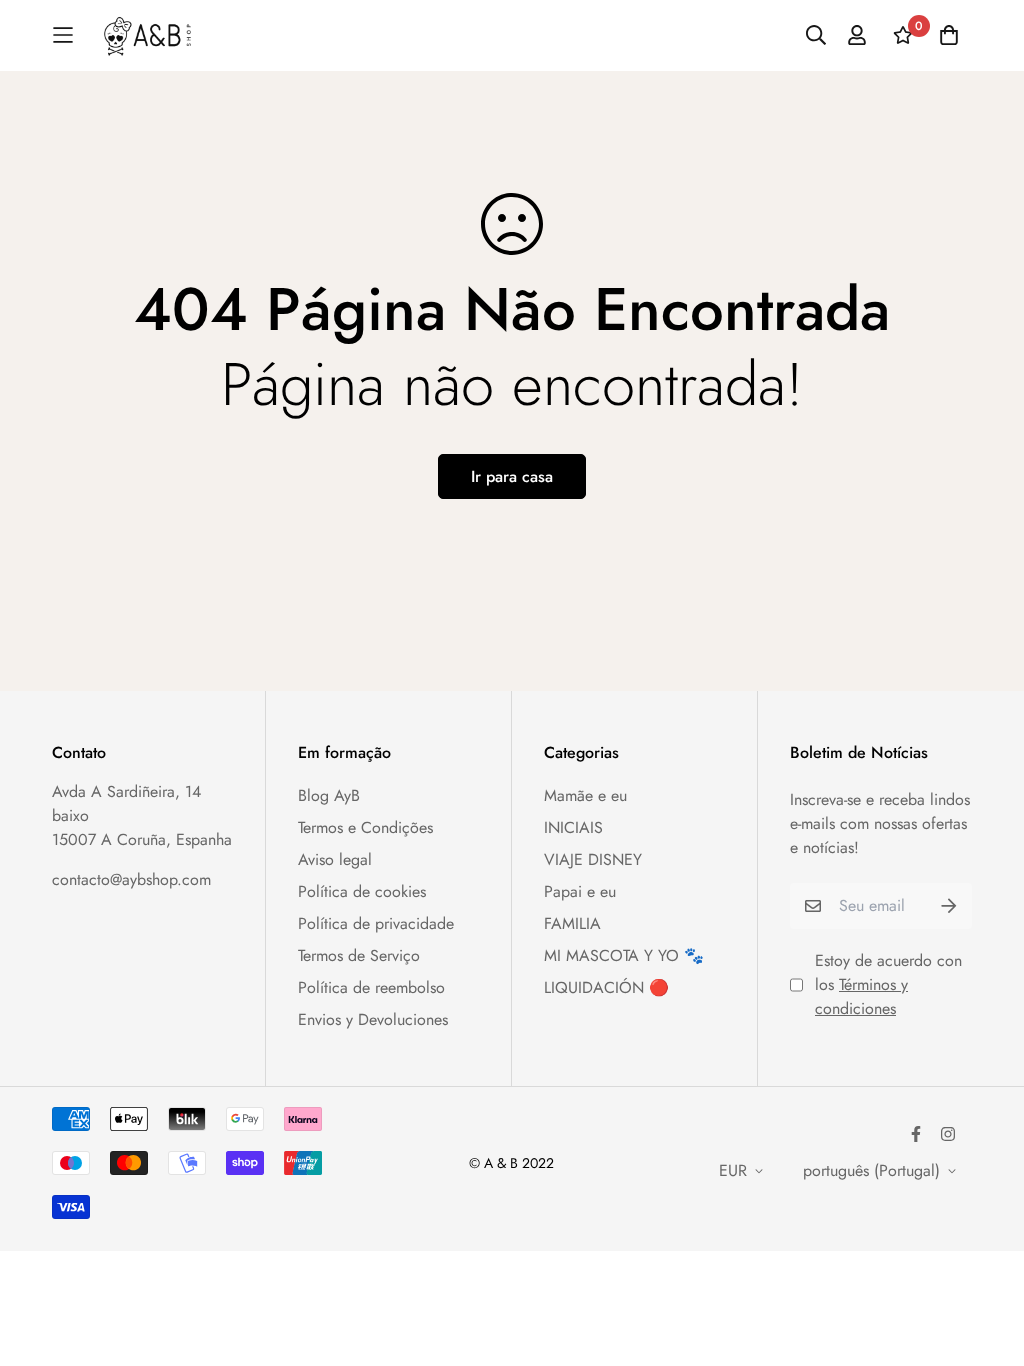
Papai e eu (580, 891)
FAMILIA (572, 923)
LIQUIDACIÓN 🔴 (606, 987)
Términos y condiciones (861, 996)
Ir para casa (512, 476)
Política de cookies (362, 891)
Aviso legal (335, 859)
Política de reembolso (371, 987)
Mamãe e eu (585, 795)
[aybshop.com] (147, 35)
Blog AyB (329, 795)
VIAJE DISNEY (593, 859)
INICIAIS (573, 827)
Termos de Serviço (359, 955)
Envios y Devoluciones (373, 1019)
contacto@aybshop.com (131, 879)
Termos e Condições (365, 827)
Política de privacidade (376, 923)
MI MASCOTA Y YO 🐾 (624, 955)
